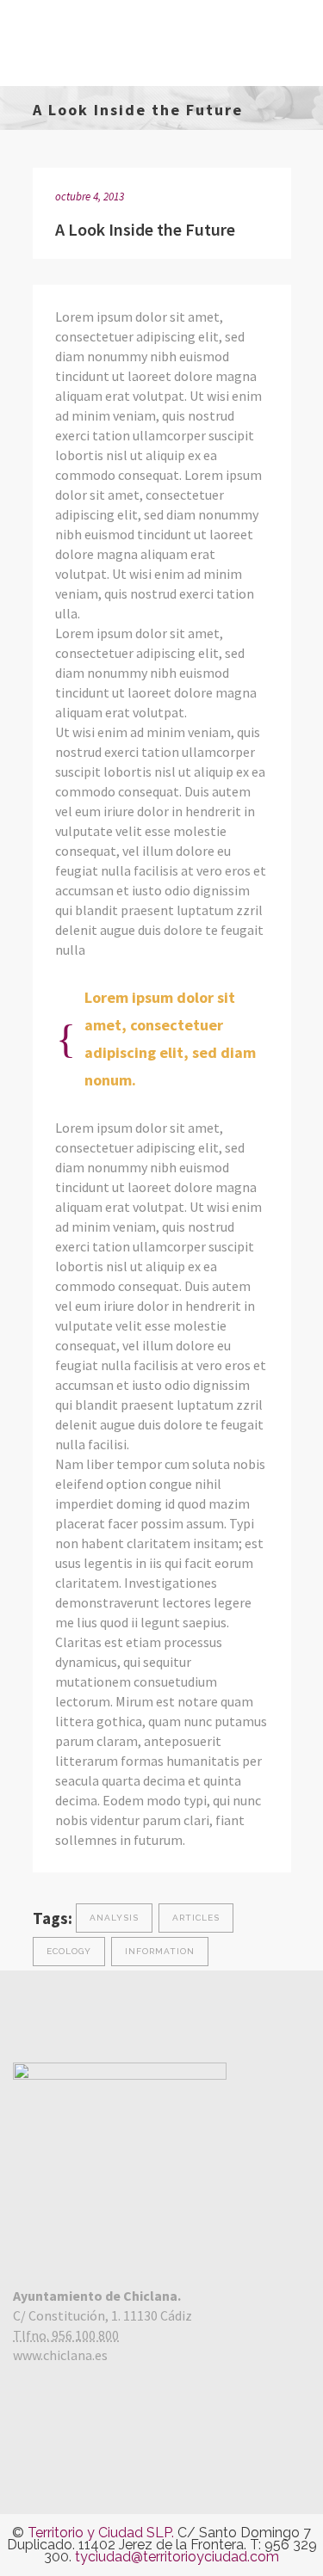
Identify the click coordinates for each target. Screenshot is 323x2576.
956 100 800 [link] (85, 2335)
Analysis (114, 1918)
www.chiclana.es (60, 2355)
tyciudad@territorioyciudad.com (177, 2557)
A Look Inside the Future (145, 229)
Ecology (69, 1951)
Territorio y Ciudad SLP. (101, 2533)
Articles (196, 1918)
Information (160, 1951)
